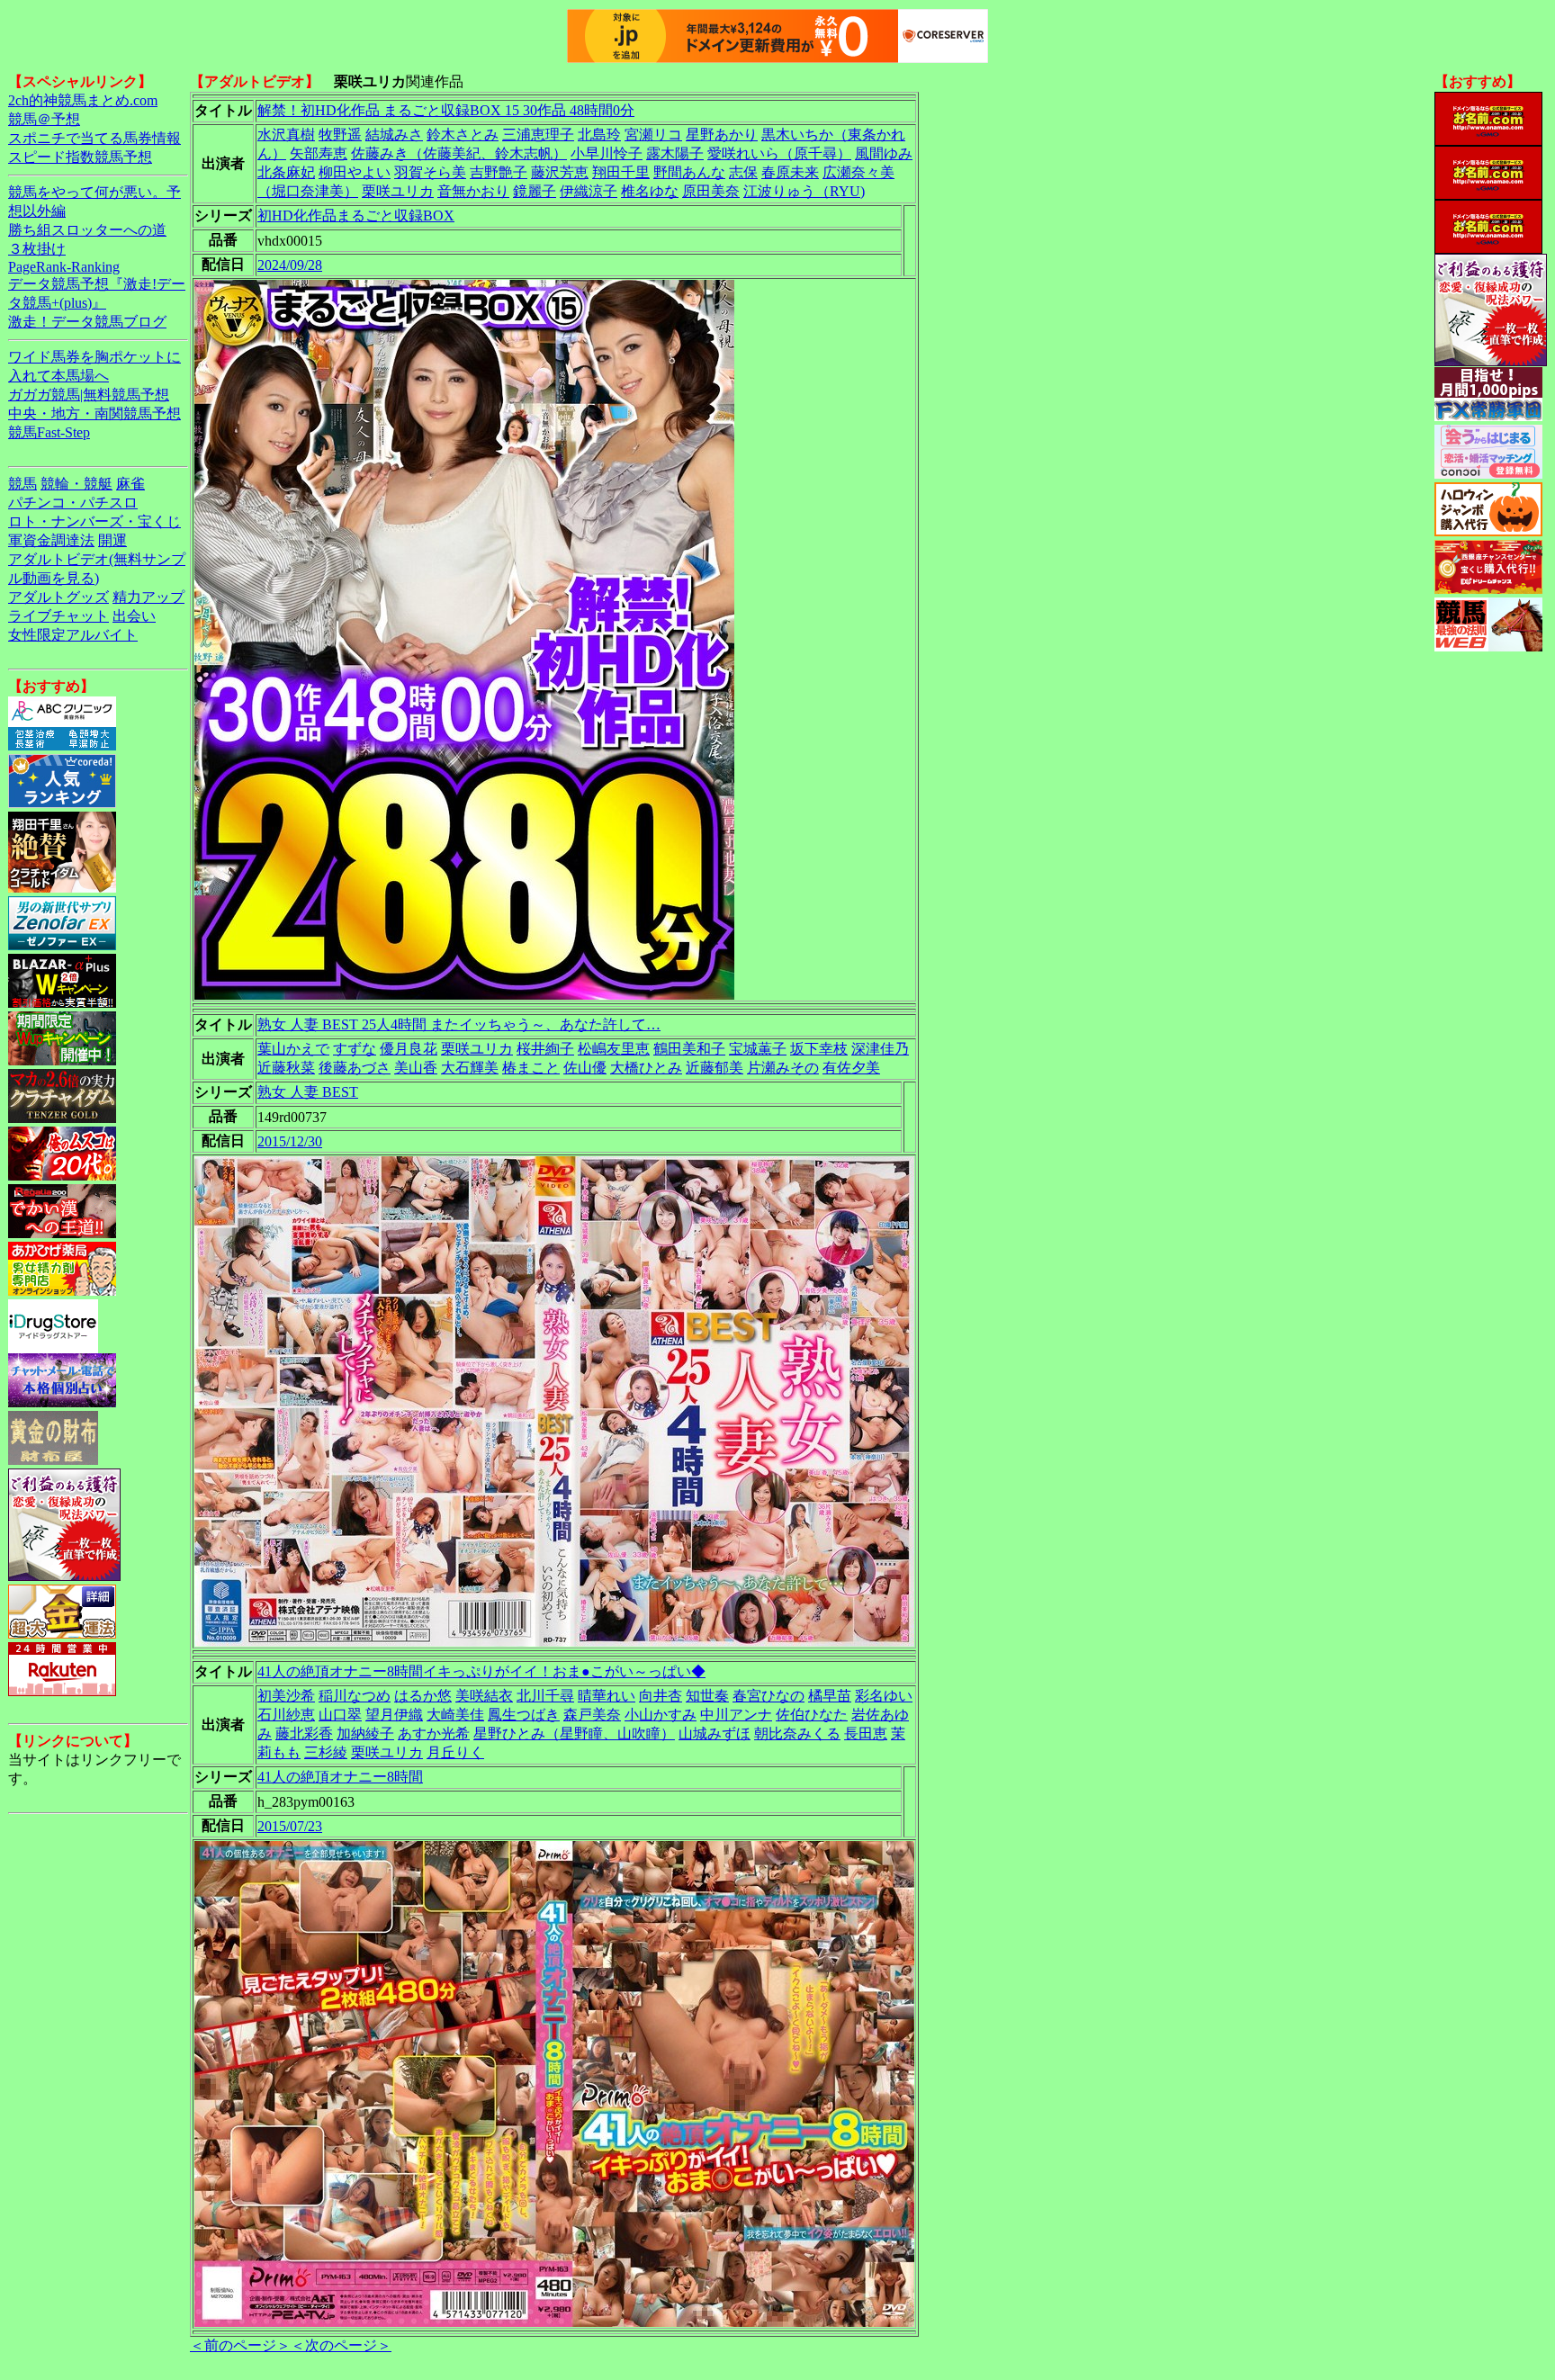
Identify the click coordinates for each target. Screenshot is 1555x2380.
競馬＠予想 (44, 119)
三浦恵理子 (538, 135)
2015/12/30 (290, 1141)
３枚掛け (37, 249)
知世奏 (707, 1696)
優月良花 (409, 1049)
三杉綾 (326, 1752)
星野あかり (722, 135)
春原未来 (790, 172)
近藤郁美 (715, 1068)
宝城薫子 (758, 1049)
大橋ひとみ (646, 1068)
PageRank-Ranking (64, 267)
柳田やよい (355, 172)
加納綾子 (365, 1733)
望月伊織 (394, 1715)
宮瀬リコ (653, 135)
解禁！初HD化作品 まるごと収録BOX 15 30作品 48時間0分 (446, 110)
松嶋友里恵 (614, 1049)
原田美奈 (711, 191)
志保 (743, 172)
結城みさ (394, 135)
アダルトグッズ (58, 597)
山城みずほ (715, 1733)
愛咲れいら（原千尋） (779, 153)
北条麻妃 (286, 172)
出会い (134, 616)
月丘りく (455, 1752)
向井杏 (661, 1696)
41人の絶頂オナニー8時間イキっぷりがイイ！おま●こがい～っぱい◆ (481, 1671)
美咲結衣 (484, 1696)
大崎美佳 (455, 1715)
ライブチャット (58, 616)
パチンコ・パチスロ (73, 503)
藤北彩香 (304, 1733)
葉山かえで (293, 1049)
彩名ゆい (884, 1696)
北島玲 (599, 135)
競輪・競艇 (76, 484)
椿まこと (531, 1068)
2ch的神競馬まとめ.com (83, 100)
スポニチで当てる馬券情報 (94, 138)
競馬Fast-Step (49, 432)
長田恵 (866, 1733)
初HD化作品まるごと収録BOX (356, 216)
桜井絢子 (545, 1049)
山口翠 (340, 1715)
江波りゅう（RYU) (804, 191)
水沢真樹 (286, 135)
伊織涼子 (589, 191)
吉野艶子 (499, 172)
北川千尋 (545, 1696)
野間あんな (689, 172)
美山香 (416, 1068)
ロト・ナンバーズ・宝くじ (94, 521)
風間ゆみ (884, 153)
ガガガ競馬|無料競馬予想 (89, 395)
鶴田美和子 (689, 1049)
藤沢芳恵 (560, 172)
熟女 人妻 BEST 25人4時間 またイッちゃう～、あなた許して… (459, 1024)
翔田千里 (621, 172)
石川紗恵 (286, 1715)
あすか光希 (434, 1733)
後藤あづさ (355, 1068)
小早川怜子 (607, 153)
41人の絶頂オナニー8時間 (340, 1777)
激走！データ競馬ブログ (87, 322)
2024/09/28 (290, 265)
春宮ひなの (769, 1696)
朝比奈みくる (797, 1733)
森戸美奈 (592, 1715)
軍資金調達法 (51, 540)
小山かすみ (661, 1715)
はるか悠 (423, 1696)
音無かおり (473, 191)
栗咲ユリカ (398, 191)
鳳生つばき (524, 1715)
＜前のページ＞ (240, 2345)
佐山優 (585, 1068)
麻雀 (130, 484)
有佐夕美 (851, 1068)
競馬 (22, 484)
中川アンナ (736, 1715)
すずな (355, 1049)
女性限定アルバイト (73, 635)
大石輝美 (470, 1068)
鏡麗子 (535, 191)
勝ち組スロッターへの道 (87, 230)
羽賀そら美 (430, 172)
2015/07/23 (290, 1826)
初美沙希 (286, 1696)
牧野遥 (340, 135)
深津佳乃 (880, 1049)
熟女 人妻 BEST (308, 1092)
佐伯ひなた (812, 1715)
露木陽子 (675, 153)
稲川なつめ (355, 1696)
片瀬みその (783, 1068)
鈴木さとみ (463, 135)
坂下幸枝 (819, 1049)
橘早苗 (830, 1696)
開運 (112, 540)
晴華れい (607, 1696)
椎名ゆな (650, 191)
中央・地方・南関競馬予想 (94, 413)
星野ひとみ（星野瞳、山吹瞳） (574, 1733)
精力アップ (148, 597)
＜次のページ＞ (341, 2345)
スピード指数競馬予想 (80, 157)
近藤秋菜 (286, 1068)
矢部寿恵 (319, 153)
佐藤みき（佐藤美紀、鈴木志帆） (459, 153)
